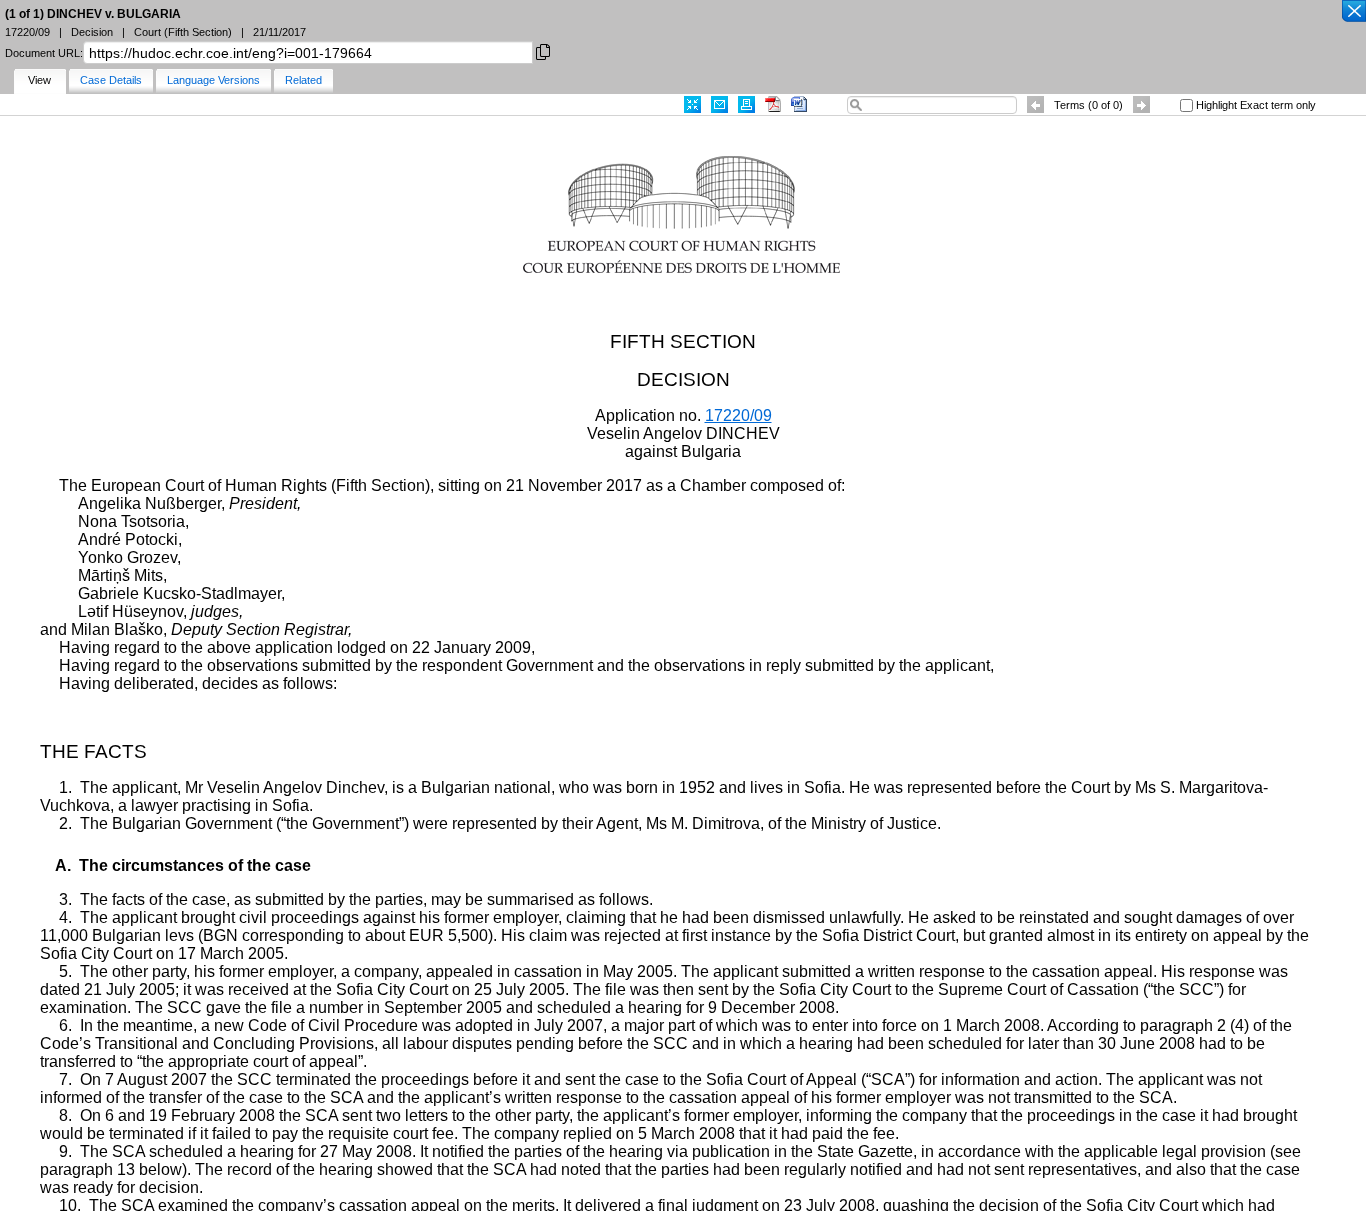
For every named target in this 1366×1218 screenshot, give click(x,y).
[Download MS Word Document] (799, 104)
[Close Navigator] (1353, 12)
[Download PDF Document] (773, 104)
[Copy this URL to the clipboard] (543, 50)
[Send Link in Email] (719, 104)
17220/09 (738, 415)
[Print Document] (746, 104)
